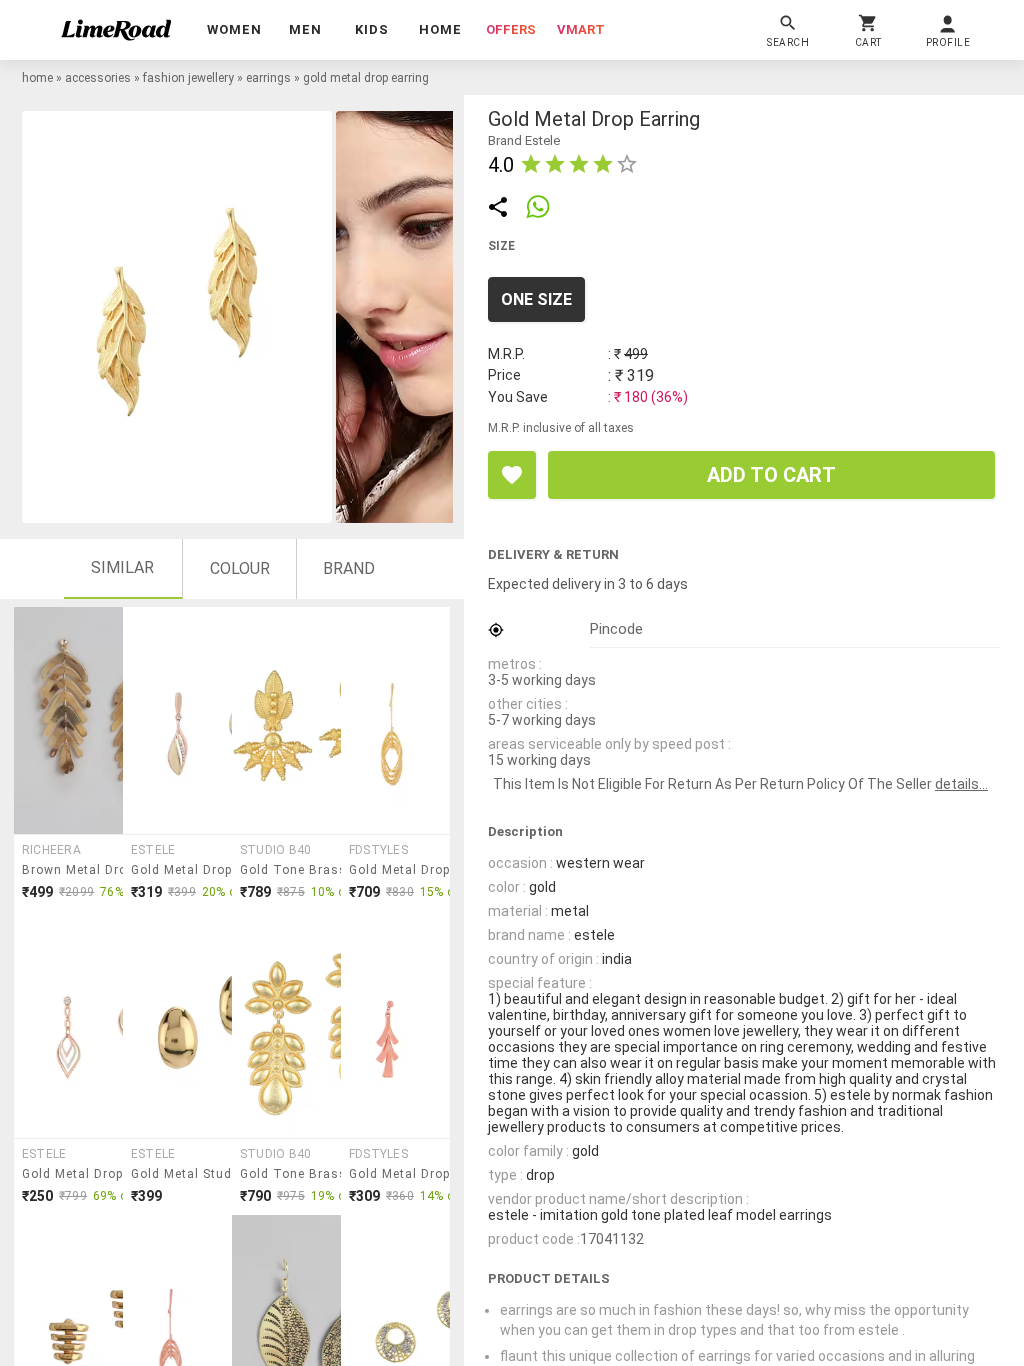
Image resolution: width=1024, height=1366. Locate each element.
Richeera (51, 850)
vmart (581, 29)
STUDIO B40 (275, 850)
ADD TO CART (771, 475)
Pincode (616, 629)
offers (511, 29)
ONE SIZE (536, 299)
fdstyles (378, 850)
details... (961, 784)
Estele (153, 850)
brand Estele (524, 140)
